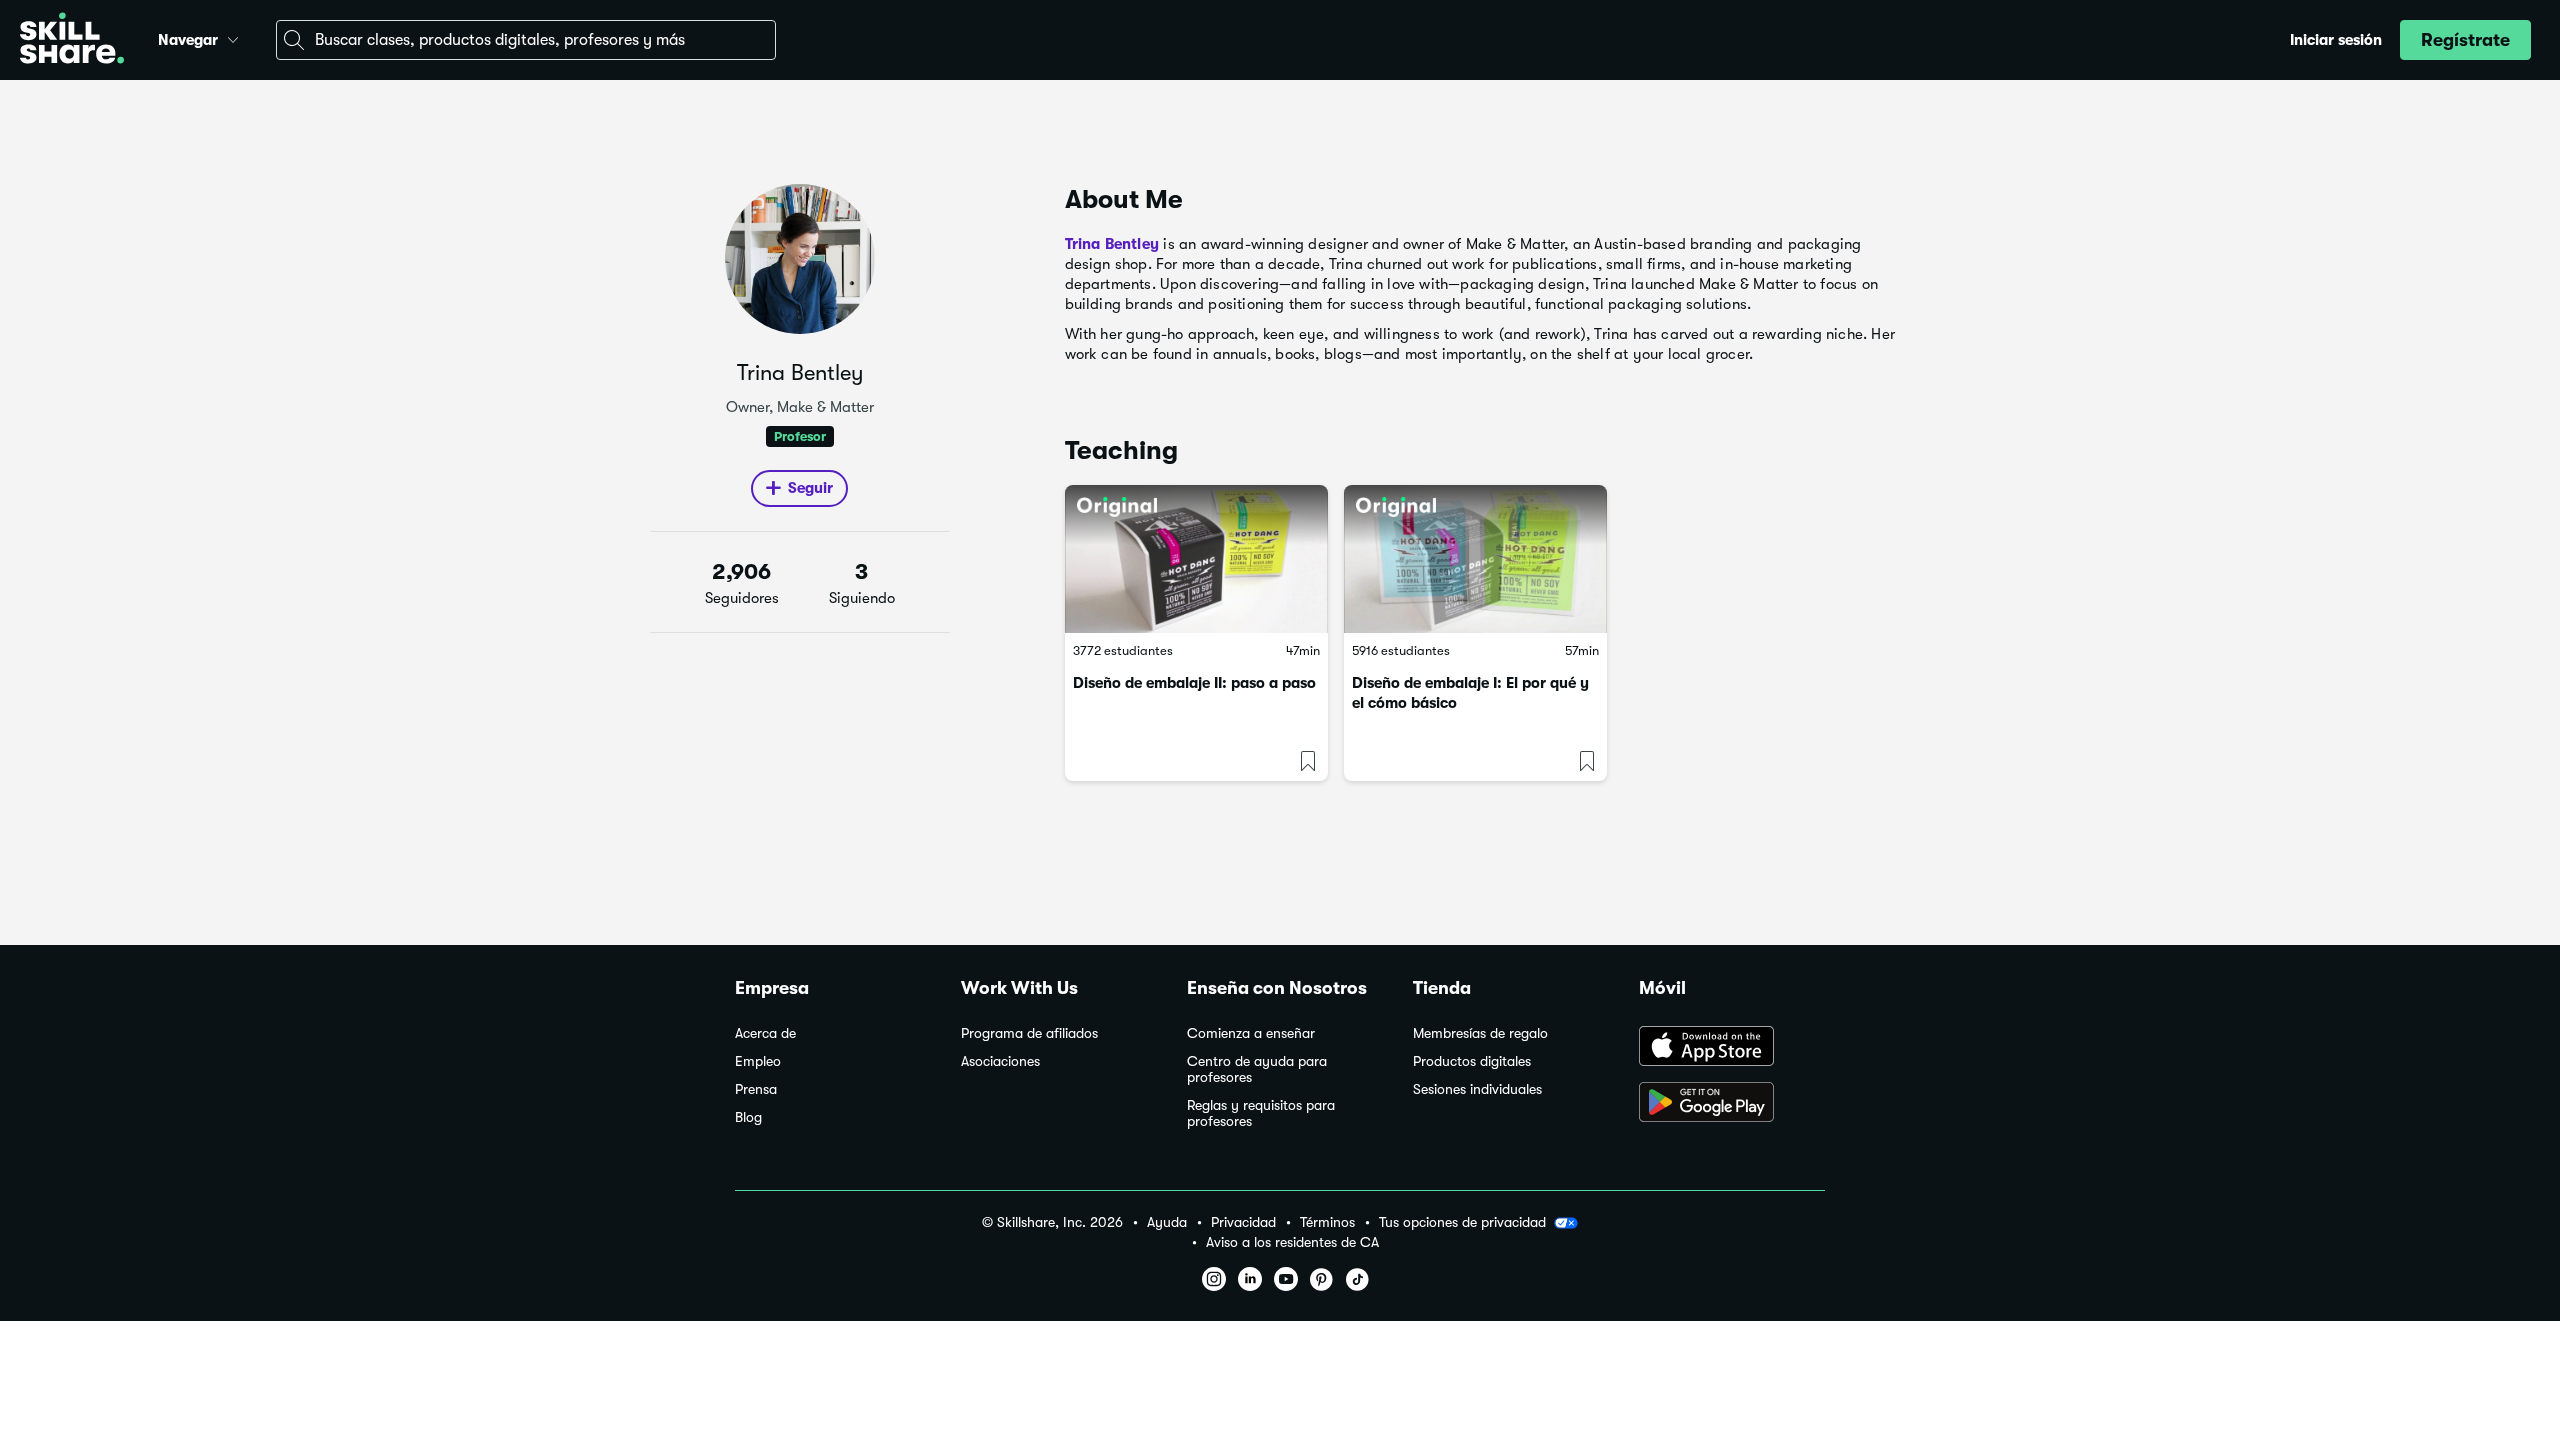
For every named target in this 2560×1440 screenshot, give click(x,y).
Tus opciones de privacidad (1462, 1222)
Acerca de (765, 1033)
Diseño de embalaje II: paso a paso (1194, 683)
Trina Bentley (1112, 244)
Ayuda (1167, 1222)
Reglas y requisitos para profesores (1261, 1113)
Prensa (756, 1089)
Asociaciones (1000, 1061)
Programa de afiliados (1029, 1033)
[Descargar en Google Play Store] (1732, 1104)
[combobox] (526, 40)
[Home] (72, 40)
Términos (1327, 1222)
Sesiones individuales (1477, 1089)
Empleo (758, 1061)
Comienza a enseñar (1251, 1033)
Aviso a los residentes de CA (1292, 1242)
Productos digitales (1472, 1061)
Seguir (810, 488)
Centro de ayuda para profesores (1257, 1069)
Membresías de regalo (1480, 1033)
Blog (748, 1117)
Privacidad (1243, 1222)
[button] (233, 37)
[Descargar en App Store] (1732, 1048)
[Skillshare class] (1196, 559)
